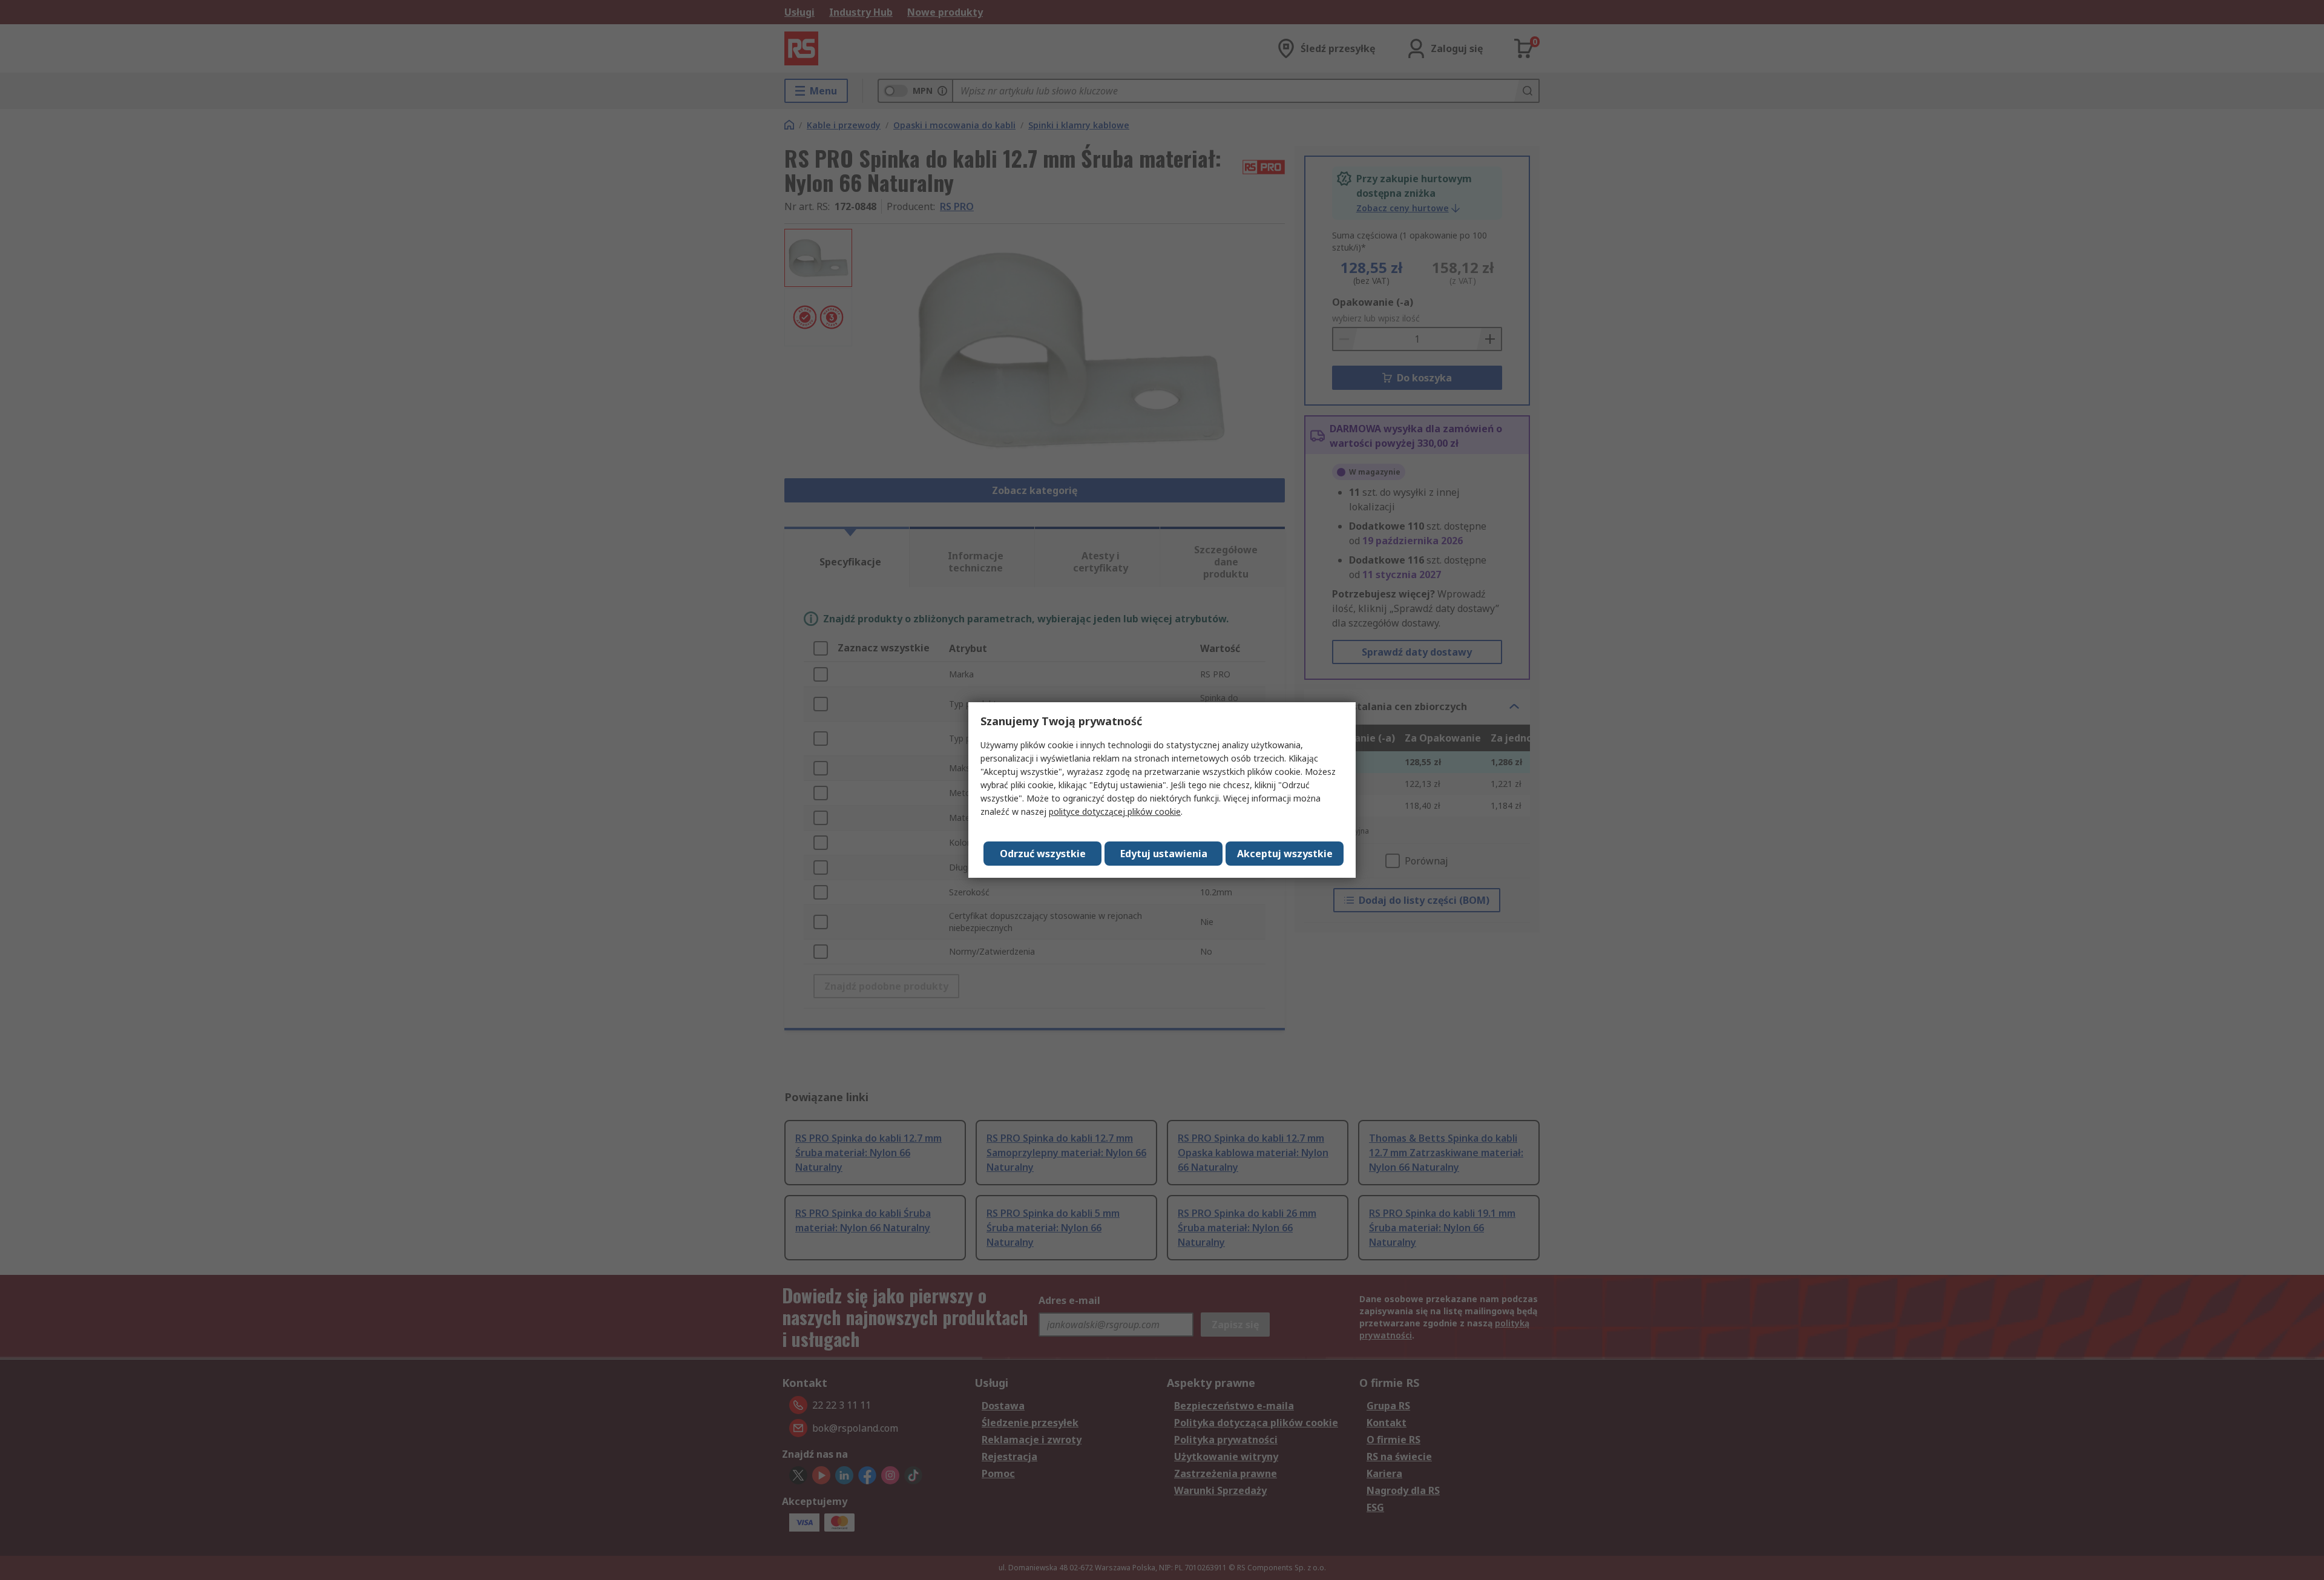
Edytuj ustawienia (1164, 854)
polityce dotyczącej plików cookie (1115, 811)
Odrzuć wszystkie (1043, 854)
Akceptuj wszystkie (1285, 854)
